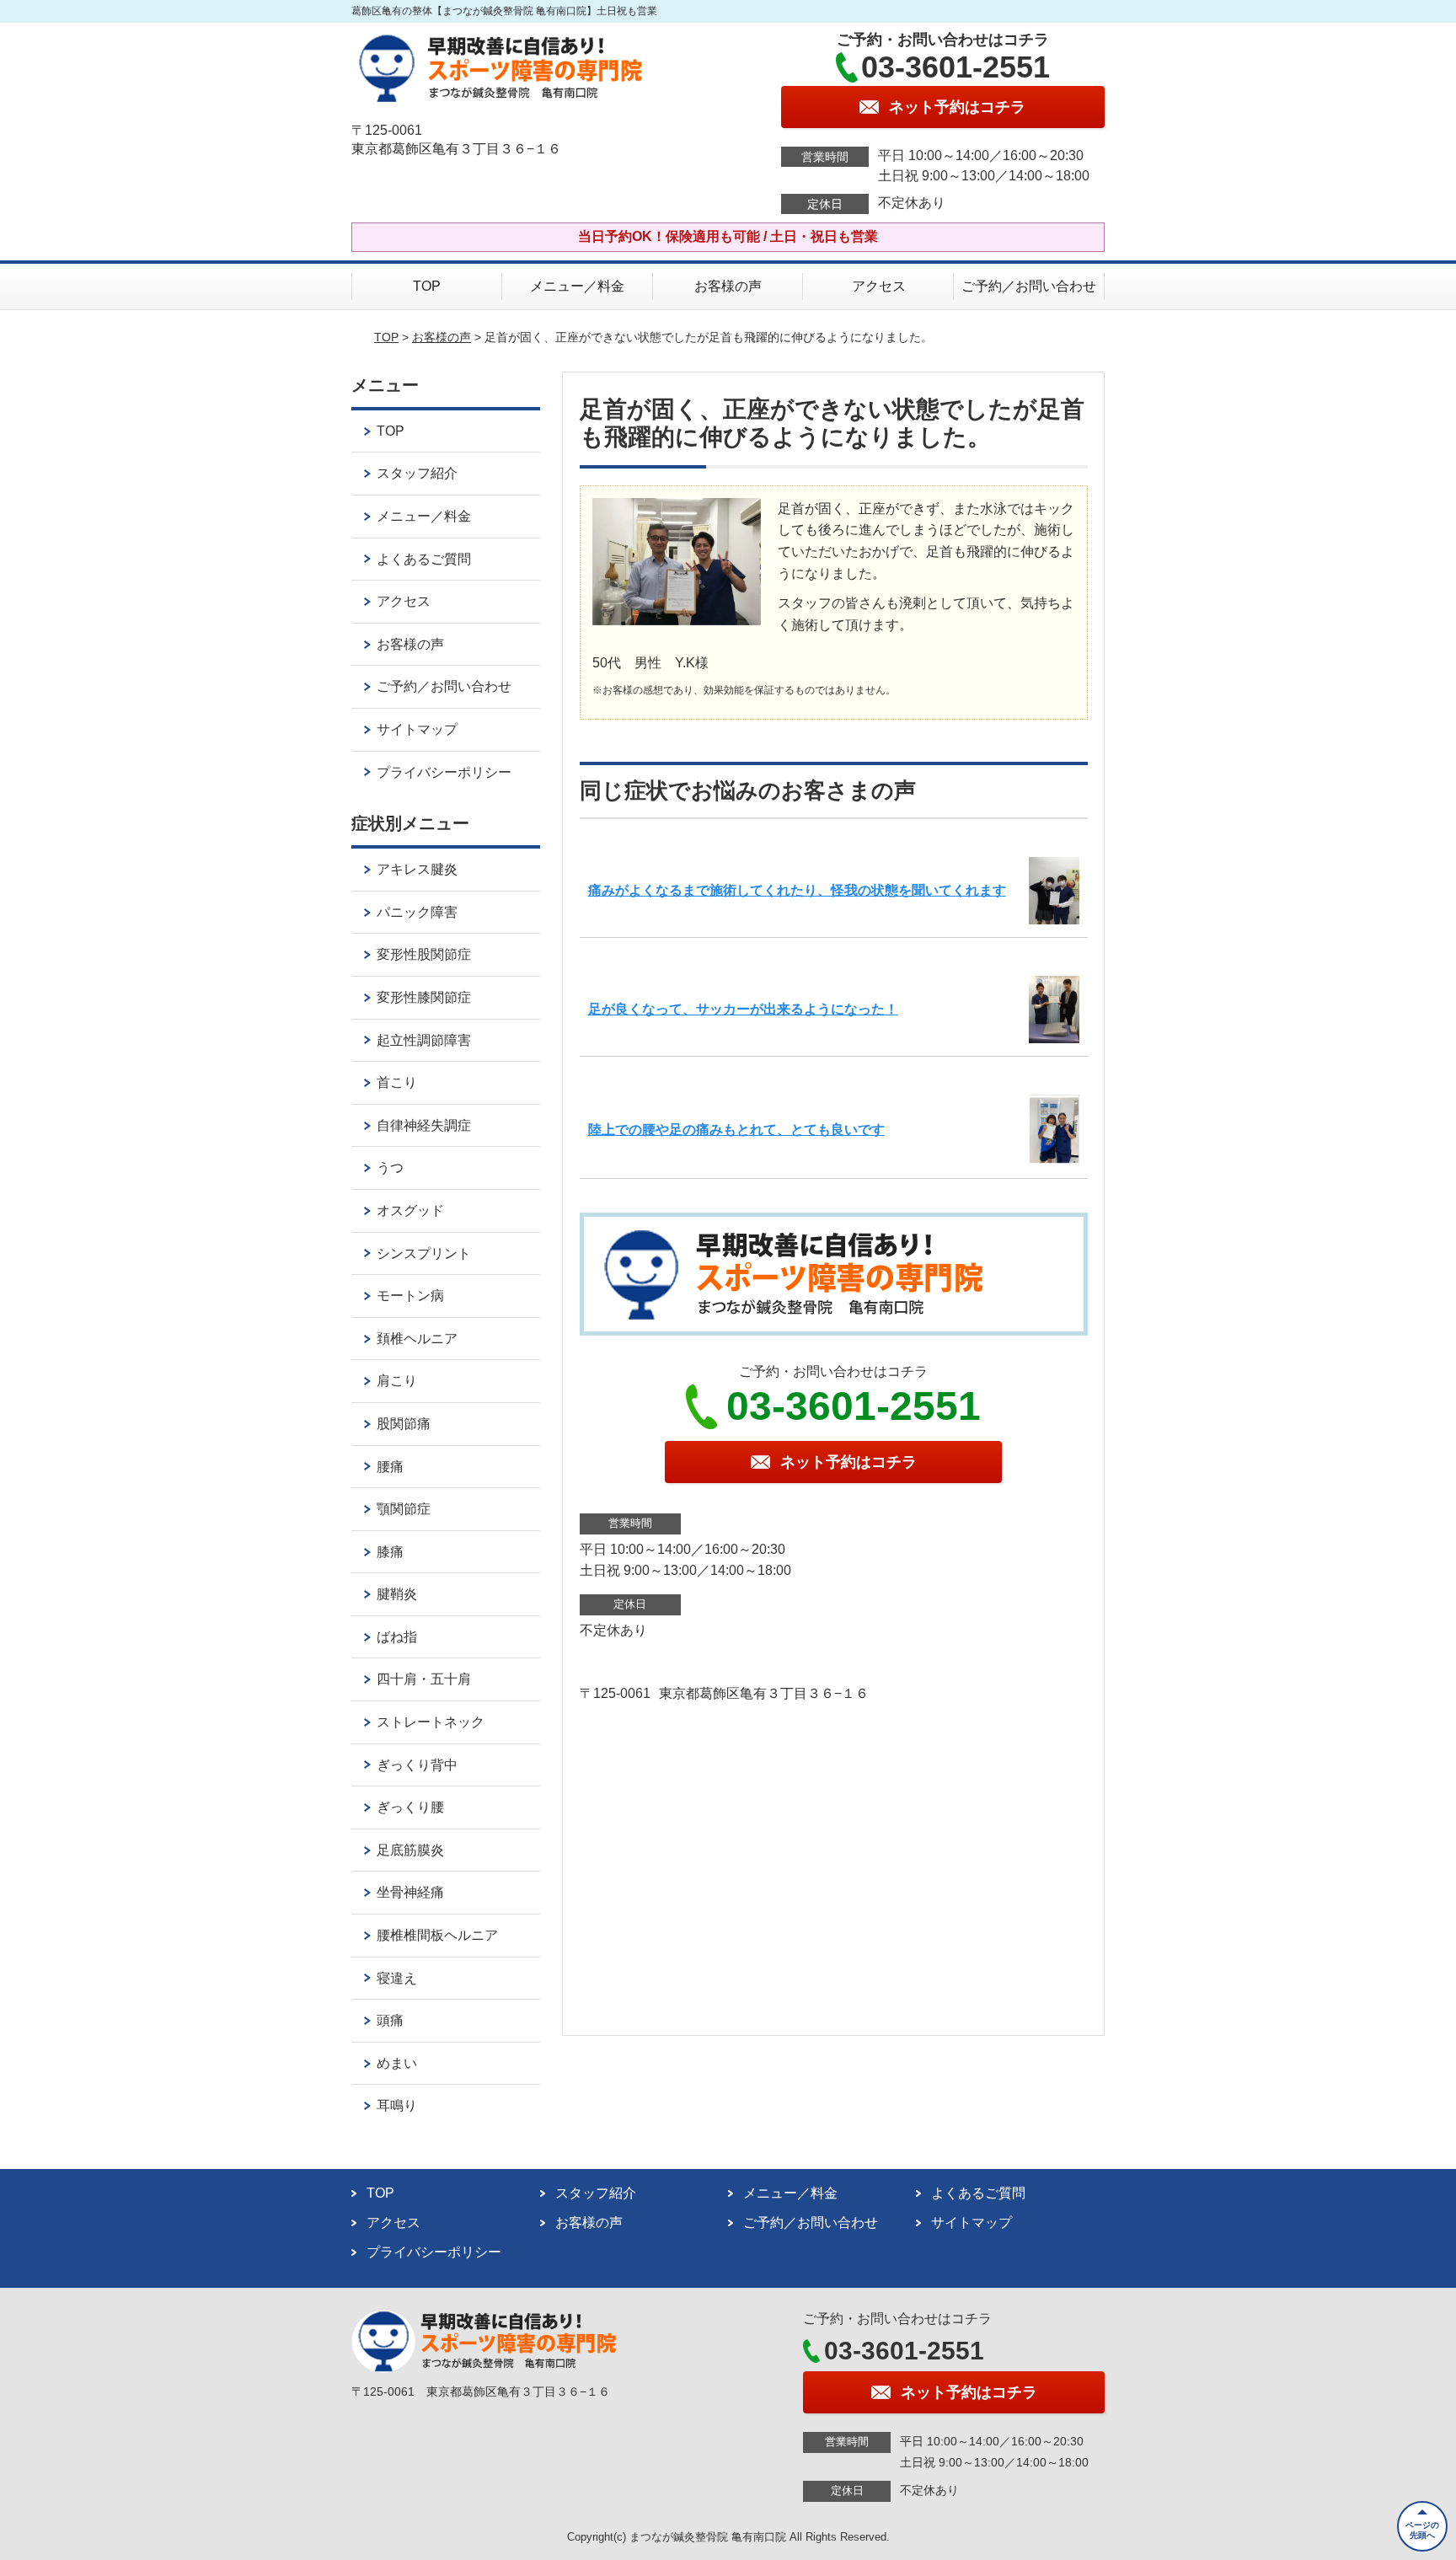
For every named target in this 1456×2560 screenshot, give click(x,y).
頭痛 (390, 2020)
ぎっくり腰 (410, 1807)
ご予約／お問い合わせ (1029, 286)
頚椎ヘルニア (417, 1339)
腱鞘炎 (397, 1594)
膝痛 (390, 1552)
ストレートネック (431, 1722)
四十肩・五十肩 (424, 1679)
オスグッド (410, 1210)
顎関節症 (404, 1509)
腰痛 (390, 1467)
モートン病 (410, 1296)
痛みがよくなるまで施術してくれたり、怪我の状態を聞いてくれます (797, 890)
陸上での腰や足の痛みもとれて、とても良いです (736, 1130)
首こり (397, 1082)
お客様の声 (728, 286)
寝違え (397, 1978)
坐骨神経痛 (410, 1892)
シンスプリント (424, 1253)
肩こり (397, 1381)
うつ (390, 1168)
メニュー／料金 (577, 286)
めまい (397, 2063)
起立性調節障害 (424, 1040)
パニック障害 (417, 912)
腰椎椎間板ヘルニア (437, 1935)
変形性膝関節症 (424, 997)
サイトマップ (417, 729)
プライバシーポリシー (444, 772)
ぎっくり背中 (417, 1765)
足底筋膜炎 (410, 1850)
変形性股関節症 (424, 954)
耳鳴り (397, 2105)
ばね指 (397, 1637)
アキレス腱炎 (417, 869)
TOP (427, 286)
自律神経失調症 (424, 1125)
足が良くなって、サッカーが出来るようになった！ (743, 1009)
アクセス (879, 286)
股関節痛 (404, 1424)
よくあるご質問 (424, 559)
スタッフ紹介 (417, 473)
